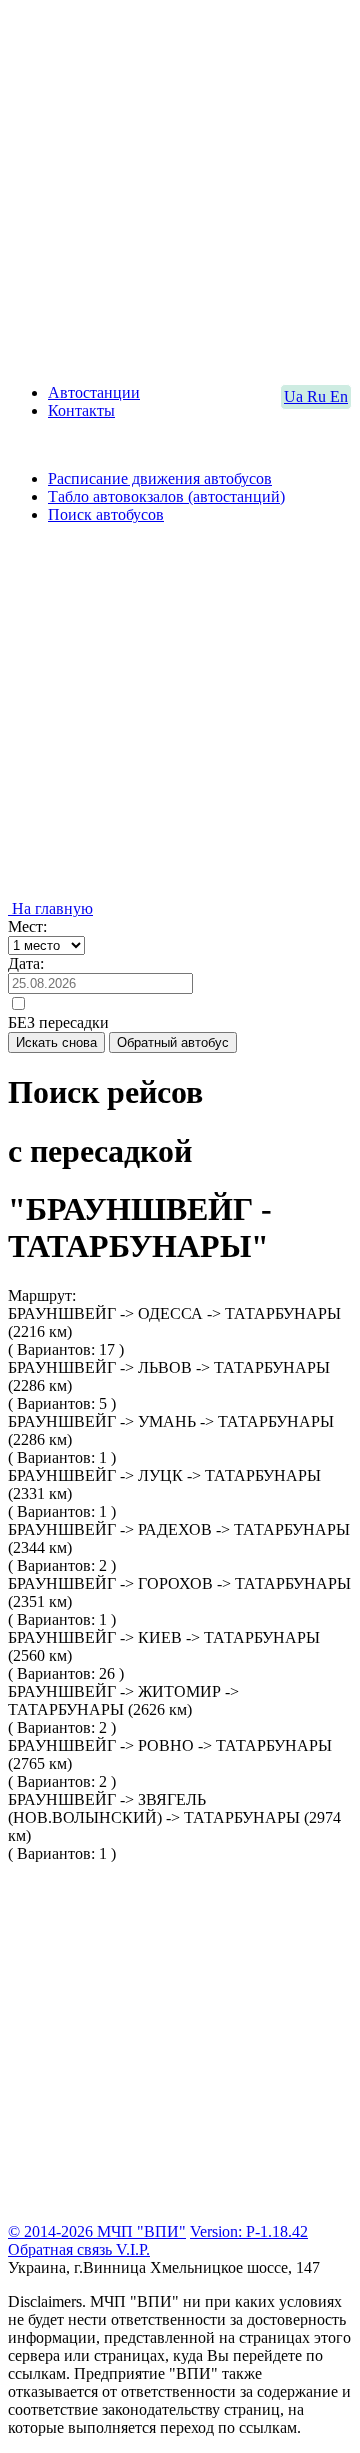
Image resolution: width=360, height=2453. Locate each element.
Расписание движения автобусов (160, 478)
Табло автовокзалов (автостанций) (166, 496)
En (339, 396)
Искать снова (56, 1042)
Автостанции (94, 392)
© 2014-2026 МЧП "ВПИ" (97, 2231)
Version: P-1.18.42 (249, 2231)
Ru (318, 396)
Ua (295, 396)
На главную (50, 908)
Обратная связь (62, 2249)
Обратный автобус (173, 1042)
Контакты (81, 410)
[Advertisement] (180, 188)
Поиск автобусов (106, 514)
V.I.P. (133, 2249)
